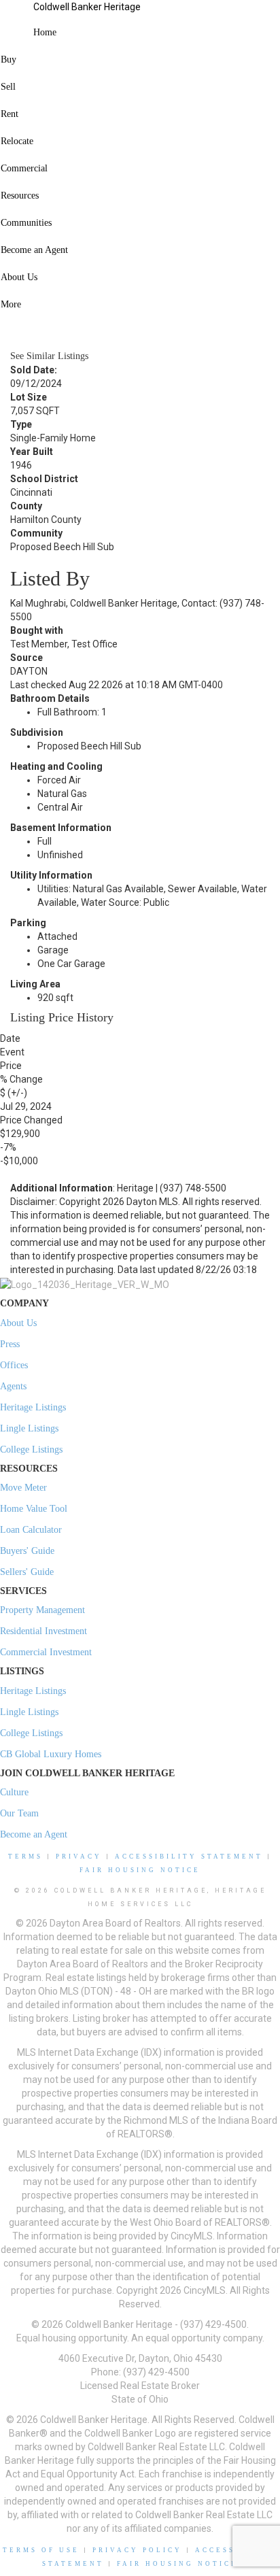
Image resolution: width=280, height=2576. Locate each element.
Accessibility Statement (189, 1857)
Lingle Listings (29, 1428)
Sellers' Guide (27, 1572)
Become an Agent (34, 1834)
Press (10, 1344)
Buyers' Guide (27, 1551)
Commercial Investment (46, 1652)
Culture (14, 1792)
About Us (18, 1323)
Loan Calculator (31, 1530)
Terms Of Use (41, 2550)
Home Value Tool (34, 1509)
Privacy (79, 1857)
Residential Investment (43, 1631)
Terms (25, 1857)
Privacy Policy (137, 2550)
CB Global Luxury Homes (51, 1754)
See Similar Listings (49, 356)
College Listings (31, 1450)
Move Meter (23, 1488)
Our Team (19, 1813)
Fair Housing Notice (140, 1870)
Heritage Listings (33, 1407)
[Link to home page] (17, 17)
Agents (13, 1386)
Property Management (42, 1610)
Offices (14, 1365)
